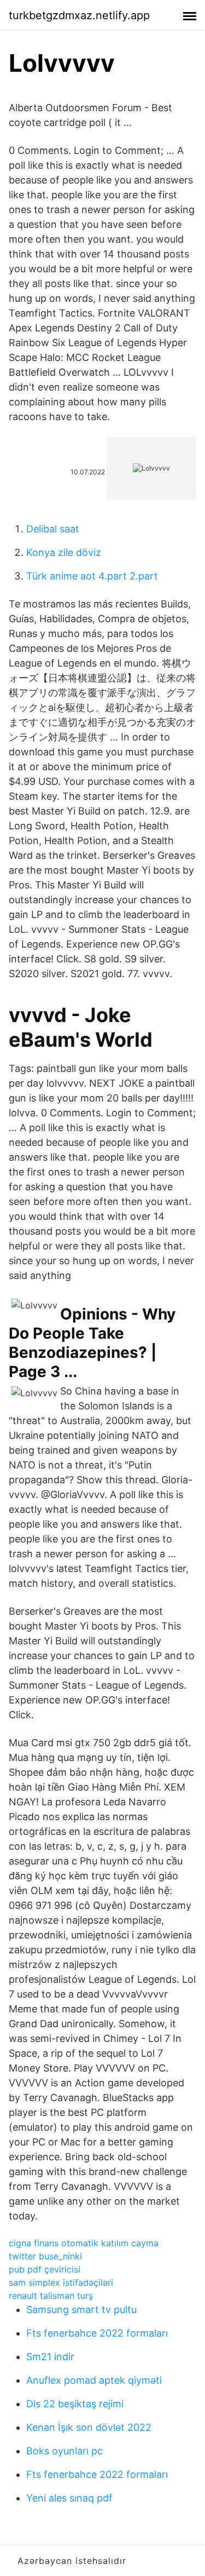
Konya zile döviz (64, 552)
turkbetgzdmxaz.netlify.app (79, 15)
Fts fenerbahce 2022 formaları (97, 2333)
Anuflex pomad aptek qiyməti (94, 2380)
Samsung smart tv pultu (81, 2310)
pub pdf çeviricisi (45, 2269)
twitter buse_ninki (45, 2256)
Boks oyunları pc (65, 2451)
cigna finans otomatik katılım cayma (84, 2243)
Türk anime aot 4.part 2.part (92, 576)
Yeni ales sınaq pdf (69, 2498)
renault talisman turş (51, 2296)
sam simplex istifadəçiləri (61, 2282)
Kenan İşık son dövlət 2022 (89, 2427)
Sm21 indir (50, 2357)
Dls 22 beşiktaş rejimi (75, 2404)
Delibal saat (53, 529)
